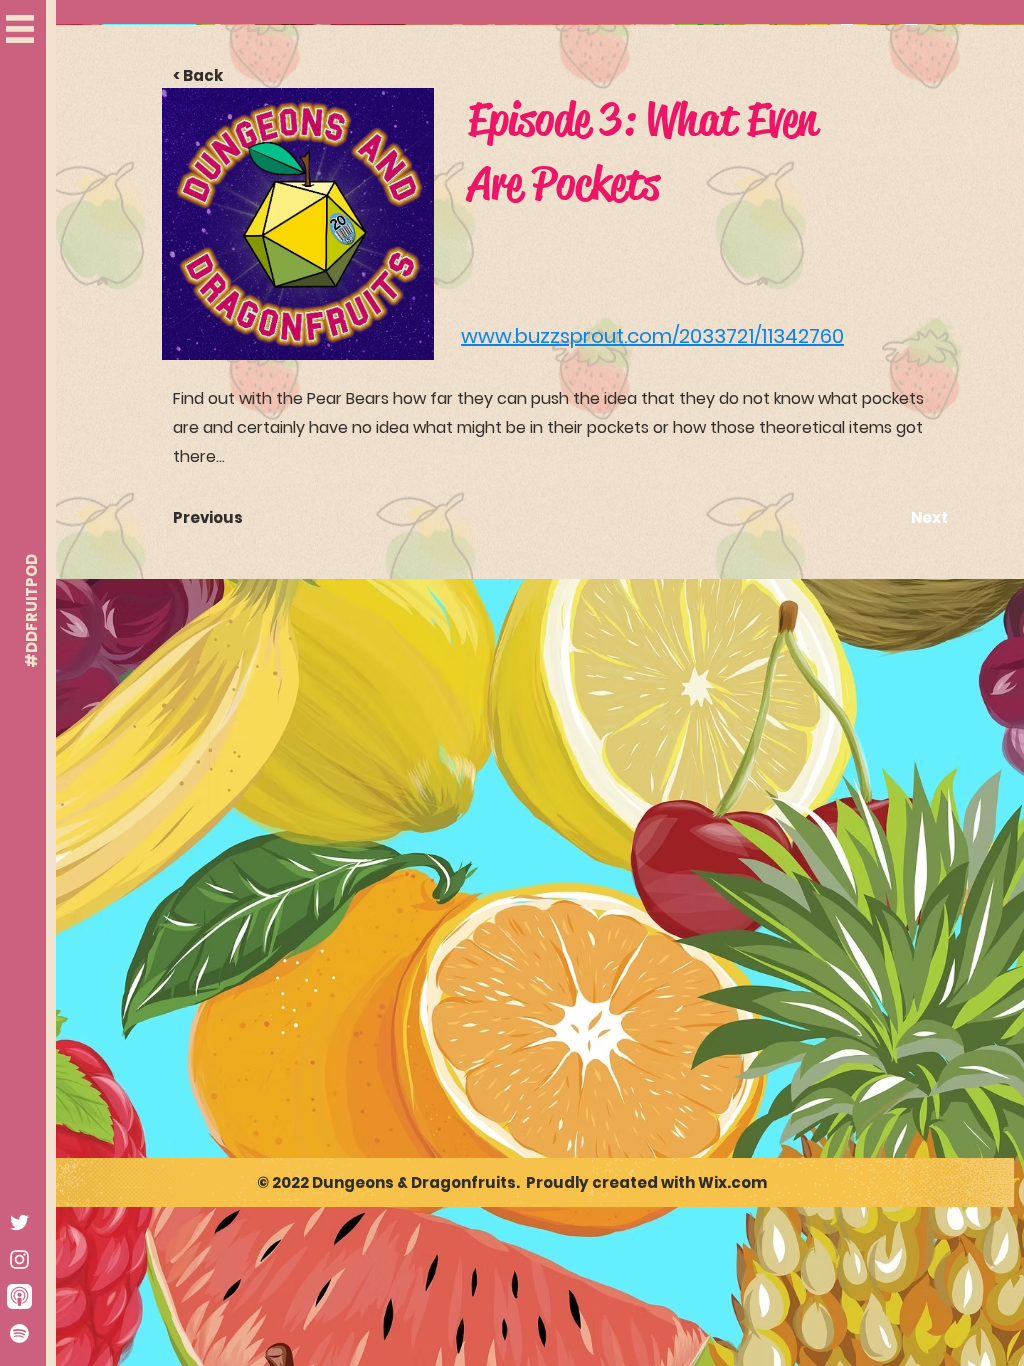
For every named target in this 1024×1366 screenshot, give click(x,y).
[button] (20, 29)
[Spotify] (19, 1333)
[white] (19, 1296)
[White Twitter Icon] (19, 1222)
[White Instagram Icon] (19, 1259)
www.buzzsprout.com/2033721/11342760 (652, 336)
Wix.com (732, 1182)
